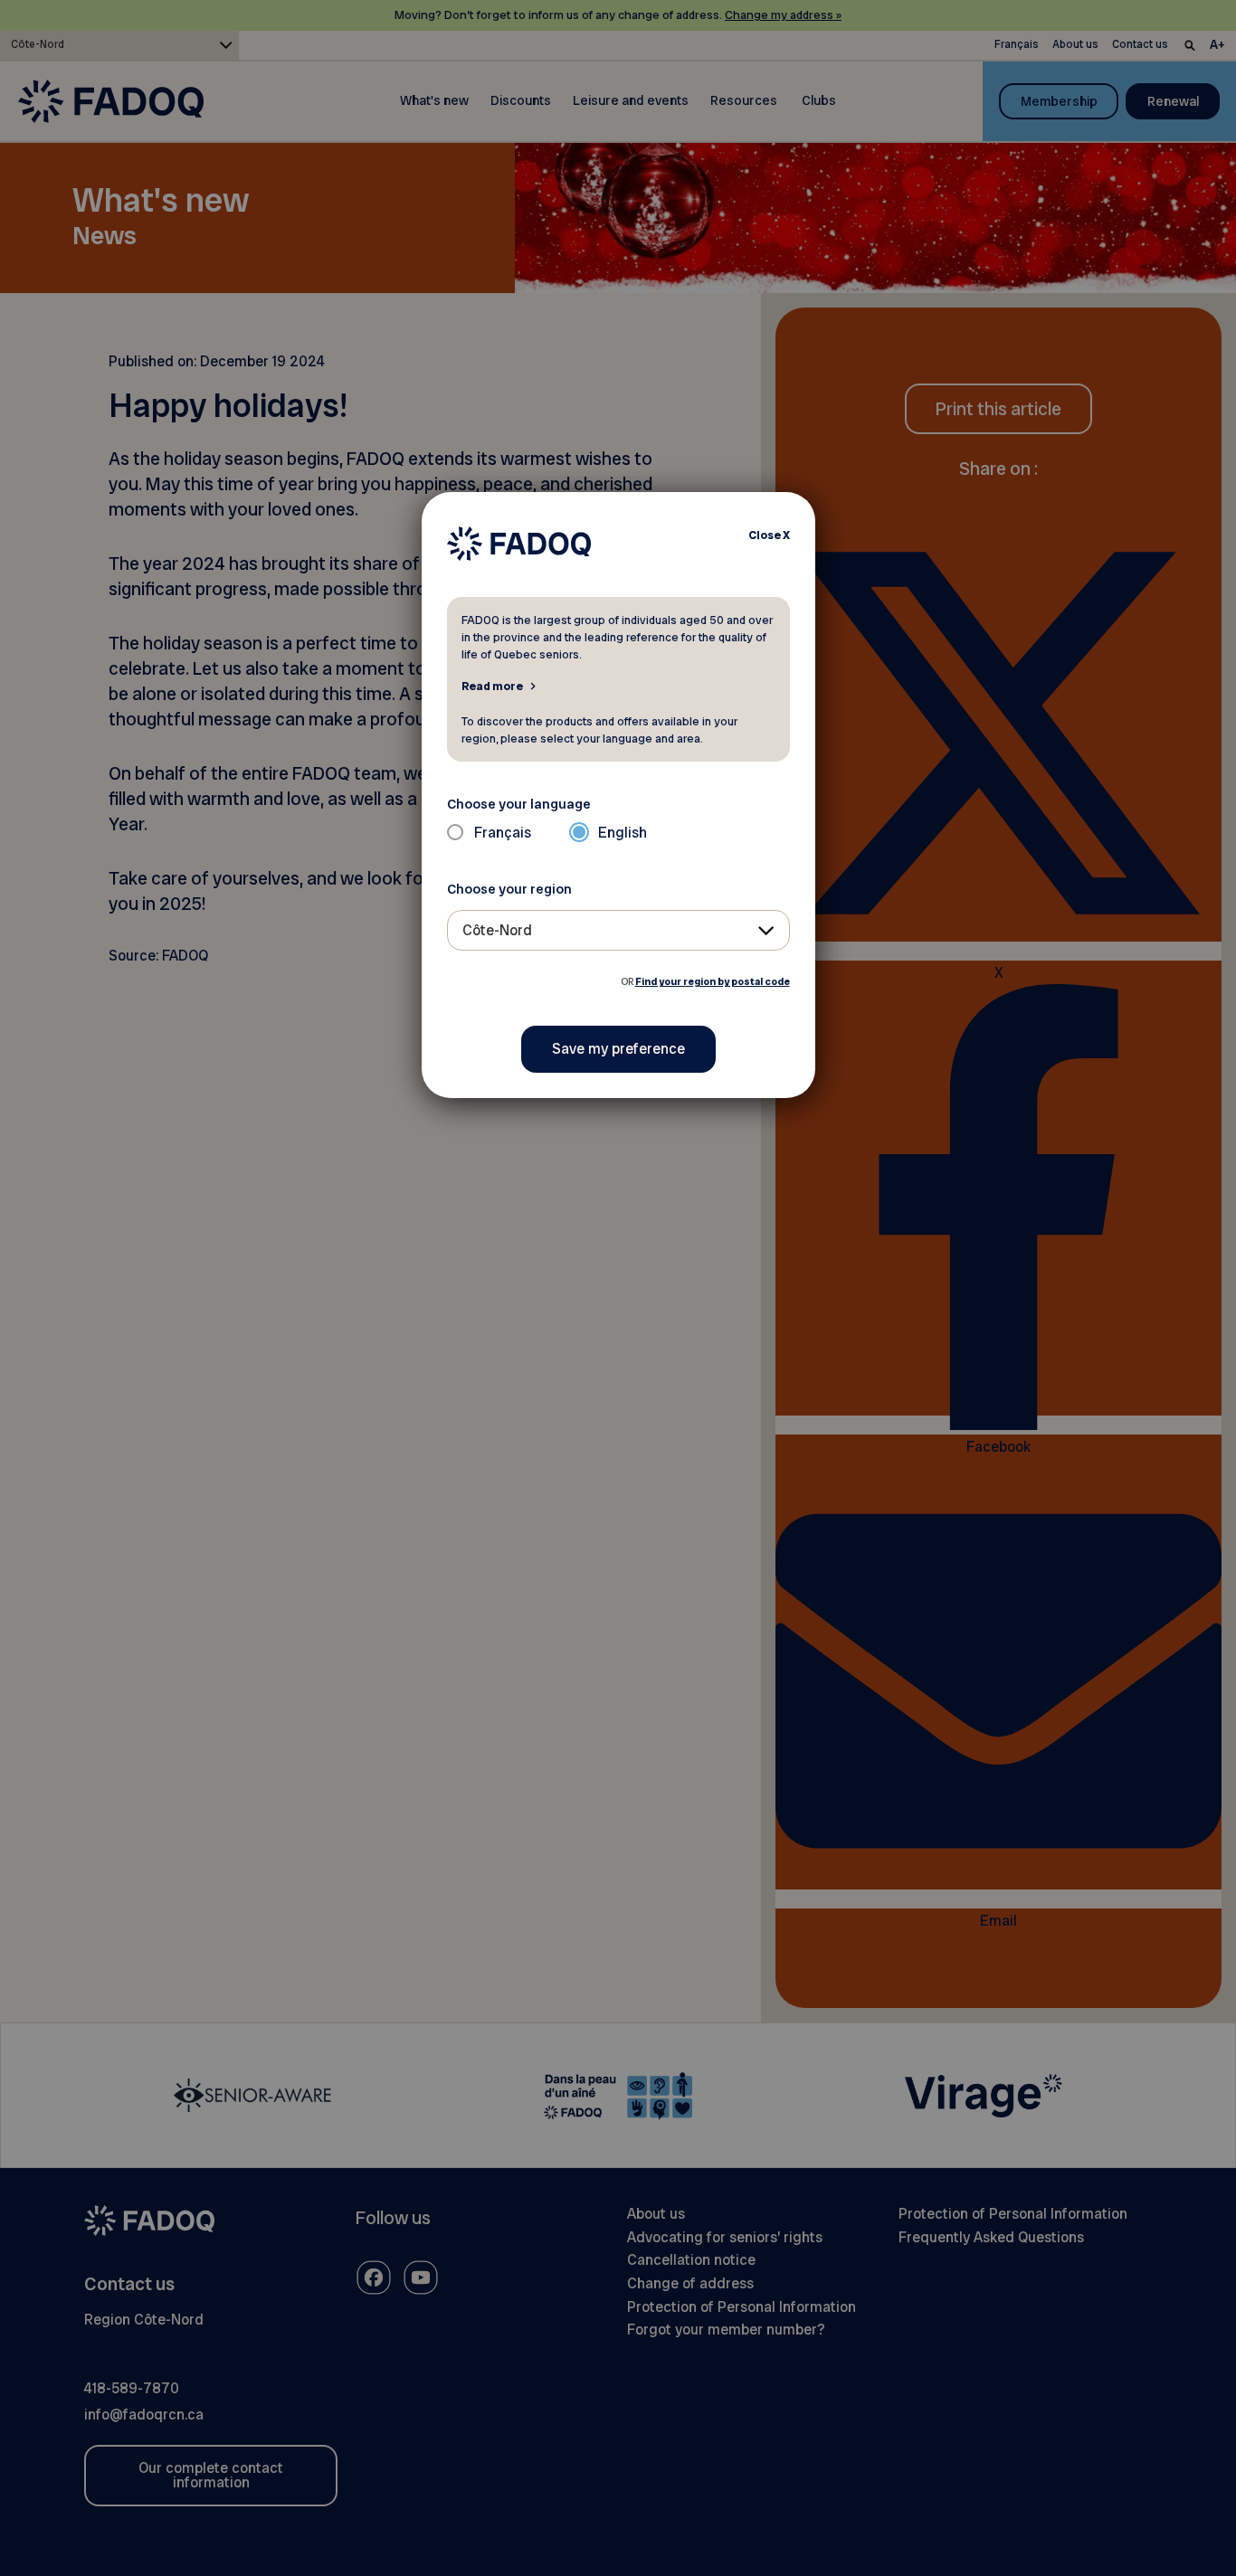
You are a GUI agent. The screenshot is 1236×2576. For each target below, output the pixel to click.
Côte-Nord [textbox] (497, 930)
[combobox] (618, 930)
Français (503, 833)
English (623, 833)
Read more (492, 686)
